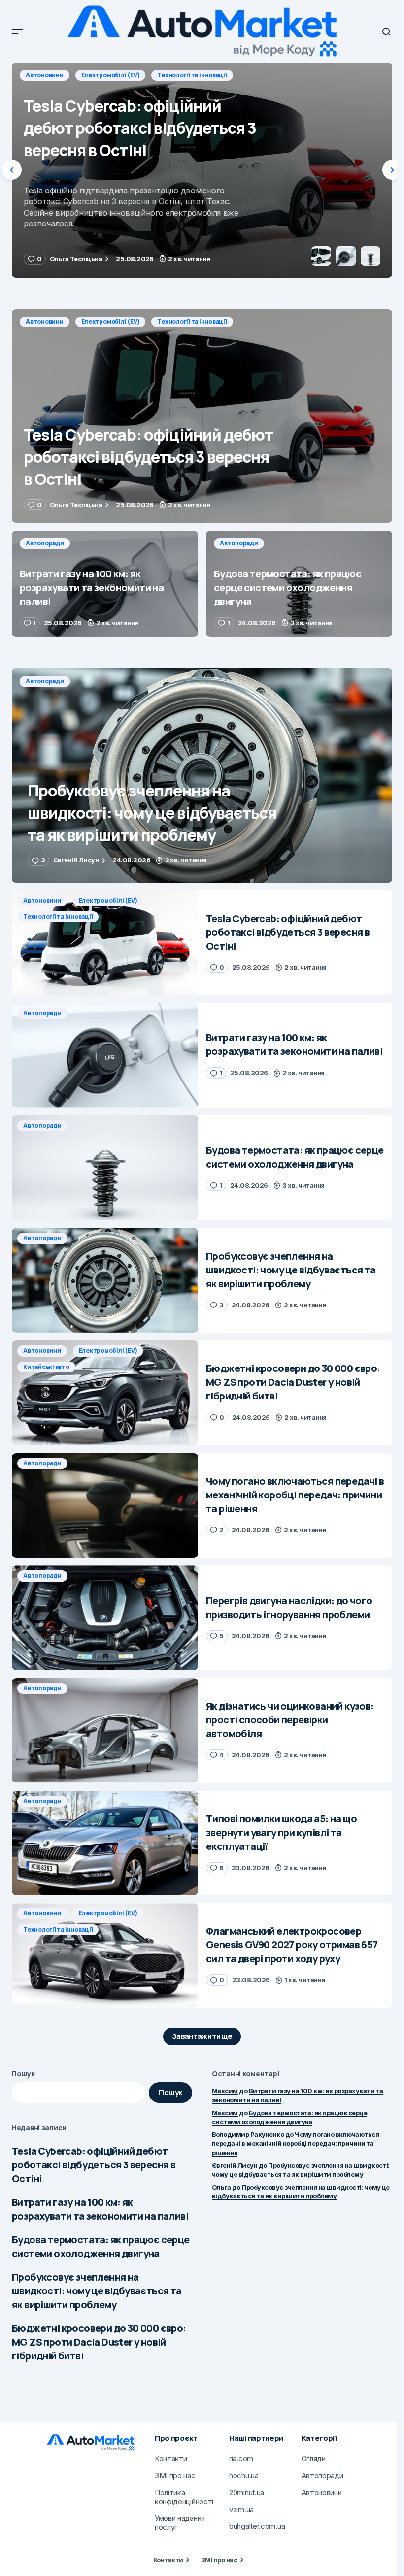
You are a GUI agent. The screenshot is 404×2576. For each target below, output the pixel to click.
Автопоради (45, 75)
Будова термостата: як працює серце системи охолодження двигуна (101, 2246)
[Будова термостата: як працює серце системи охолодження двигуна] (299, 584)
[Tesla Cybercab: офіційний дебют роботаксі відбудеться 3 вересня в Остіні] (202, 416)
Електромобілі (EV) (111, 322)
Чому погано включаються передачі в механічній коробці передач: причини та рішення (295, 2143)
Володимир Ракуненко (248, 2134)
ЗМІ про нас (219, 2560)
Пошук (23, 2074)
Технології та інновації (192, 322)
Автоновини (45, 322)
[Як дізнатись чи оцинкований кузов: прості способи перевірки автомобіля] (105, 1731)
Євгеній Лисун (235, 2165)
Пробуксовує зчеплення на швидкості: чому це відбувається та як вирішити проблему (97, 2291)
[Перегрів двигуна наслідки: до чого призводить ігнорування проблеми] (105, 1618)
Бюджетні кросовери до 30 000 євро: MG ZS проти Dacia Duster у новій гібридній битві (99, 2342)
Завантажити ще (202, 2036)
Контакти (168, 2560)
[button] (18, 32)
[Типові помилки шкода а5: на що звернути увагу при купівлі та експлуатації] (105, 1843)
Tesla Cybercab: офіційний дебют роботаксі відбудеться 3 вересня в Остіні (94, 2165)
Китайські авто (46, 1367)
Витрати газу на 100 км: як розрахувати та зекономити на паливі (100, 2209)
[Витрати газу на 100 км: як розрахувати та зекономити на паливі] (202, 170)
